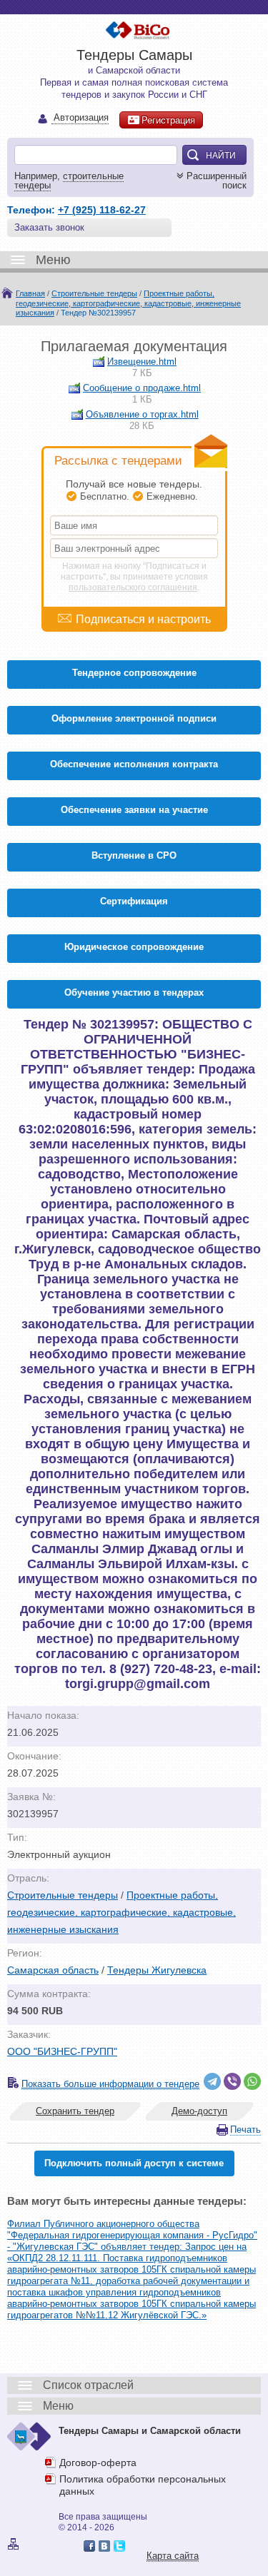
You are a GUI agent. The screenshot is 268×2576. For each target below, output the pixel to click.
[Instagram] (134, 2546)
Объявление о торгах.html (142, 414)
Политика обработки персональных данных (143, 2485)
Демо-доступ (199, 2111)
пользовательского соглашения (133, 587)
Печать (245, 2130)
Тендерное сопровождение (134, 673)
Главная (30, 293)
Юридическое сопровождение (134, 947)
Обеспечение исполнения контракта (134, 764)
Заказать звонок (49, 227)
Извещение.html (142, 362)
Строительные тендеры (94, 293)
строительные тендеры (69, 181)
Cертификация (134, 901)
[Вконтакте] (104, 2546)
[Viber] (232, 2081)
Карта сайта (173, 2556)
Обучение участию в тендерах (134, 992)
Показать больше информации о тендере (110, 2084)
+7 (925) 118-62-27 (102, 210)
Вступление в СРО (134, 855)
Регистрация (168, 120)
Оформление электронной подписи (134, 718)
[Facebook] (89, 2546)
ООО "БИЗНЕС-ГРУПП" (62, 2051)
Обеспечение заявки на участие (134, 810)
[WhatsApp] (252, 2081)
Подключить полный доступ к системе (134, 2163)
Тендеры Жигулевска (157, 1970)
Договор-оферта (98, 2463)
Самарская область (53, 1970)
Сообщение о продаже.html (142, 388)
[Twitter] (119, 2546)
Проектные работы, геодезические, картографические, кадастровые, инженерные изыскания (128, 303)
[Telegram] (212, 2081)
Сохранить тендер (75, 2111)
